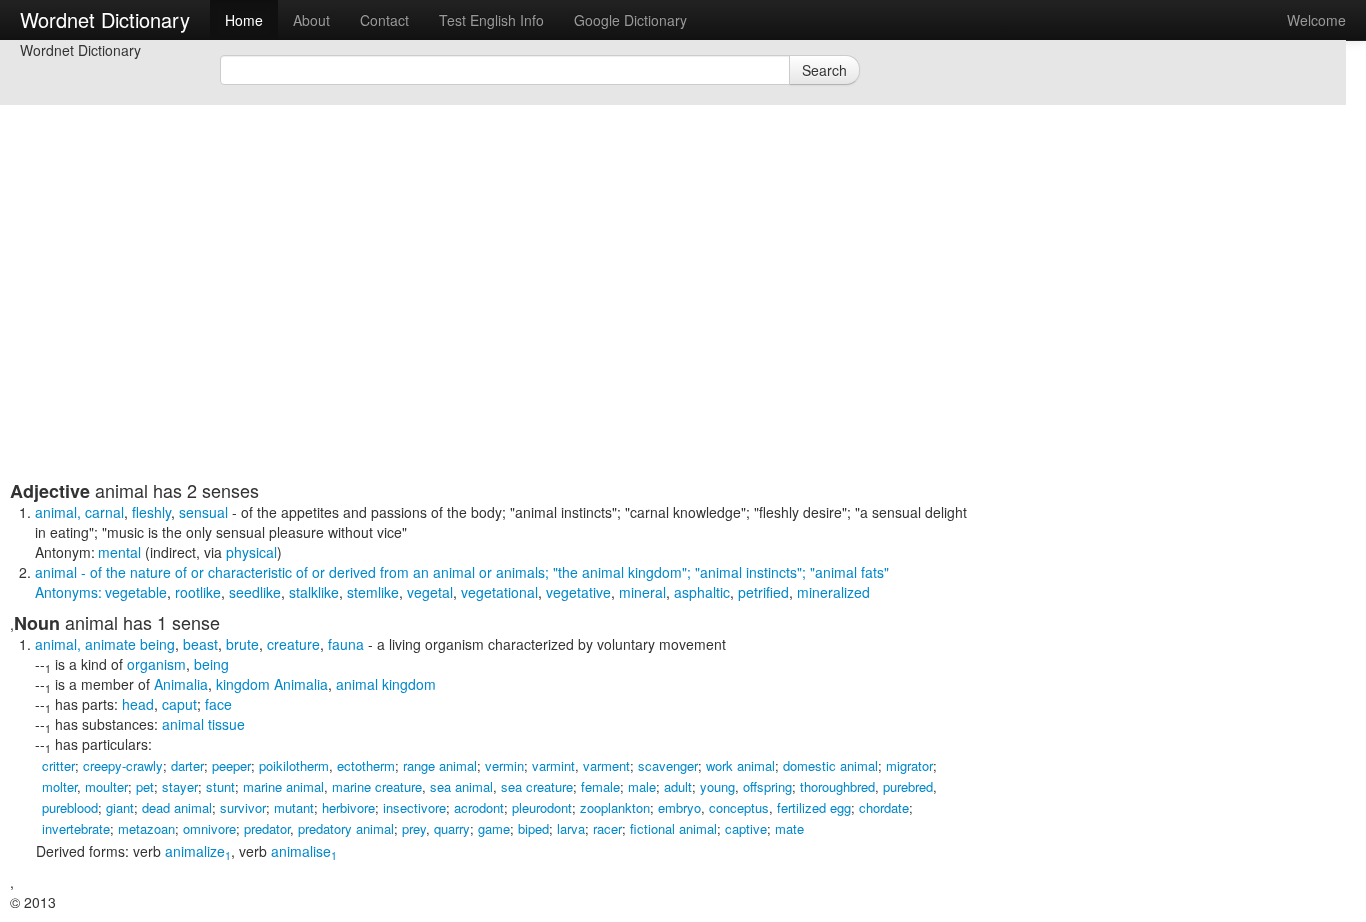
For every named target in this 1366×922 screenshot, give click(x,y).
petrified (763, 592)
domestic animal (830, 765)
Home (244, 20)
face (218, 704)
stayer (180, 786)
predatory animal (346, 828)
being (211, 664)
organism (156, 664)
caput (179, 704)
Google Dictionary (630, 20)
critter (58, 765)
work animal (740, 765)
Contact (384, 20)
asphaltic (702, 592)
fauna (346, 644)
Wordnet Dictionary (105, 19)
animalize (198, 851)
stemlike (373, 592)
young (717, 786)
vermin (504, 765)
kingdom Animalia (272, 684)
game (494, 828)
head (138, 704)
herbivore (348, 807)
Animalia (181, 684)
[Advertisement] (495, 340)
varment (606, 765)
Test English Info (491, 20)
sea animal (461, 786)
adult (678, 786)
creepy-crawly (123, 765)
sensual (203, 512)
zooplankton (615, 807)
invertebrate (76, 828)
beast (200, 644)
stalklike (314, 592)
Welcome (1316, 20)
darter (187, 765)
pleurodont (542, 807)
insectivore (414, 807)
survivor (243, 807)
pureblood (70, 807)
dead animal (177, 807)
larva (571, 828)
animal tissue (203, 724)
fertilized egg (814, 807)
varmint (553, 765)
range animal (440, 765)
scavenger (668, 765)
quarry (452, 828)
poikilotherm (294, 765)
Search (824, 70)
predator (267, 828)
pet (145, 786)
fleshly (151, 512)
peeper (231, 765)
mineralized (833, 592)
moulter (106, 786)
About (311, 20)
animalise (304, 851)
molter (59, 786)
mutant (294, 807)
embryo (679, 807)
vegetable (136, 592)
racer (607, 828)
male (642, 786)
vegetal (430, 592)
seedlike (255, 592)
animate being (130, 644)
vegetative (578, 592)
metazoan (146, 828)
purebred (908, 786)
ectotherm (366, 765)
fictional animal (673, 828)
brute (242, 644)
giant (120, 807)
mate (789, 828)
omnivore (209, 828)
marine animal (283, 786)
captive (746, 828)
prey (414, 828)
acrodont (479, 807)
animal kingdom (386, 684)
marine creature (377, 786)
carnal (104, 512)
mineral (642, 592)
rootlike (198, 592)
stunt (220, 786)
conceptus (739, 807)
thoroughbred (837, 786)
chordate (884, 807)
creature (293, 644)
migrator (909, 765)
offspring (767, 786)
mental (119, 552)
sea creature (537, 786)
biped (533, 828)
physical (251, 552)
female (600, 786)
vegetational (499, 592)
